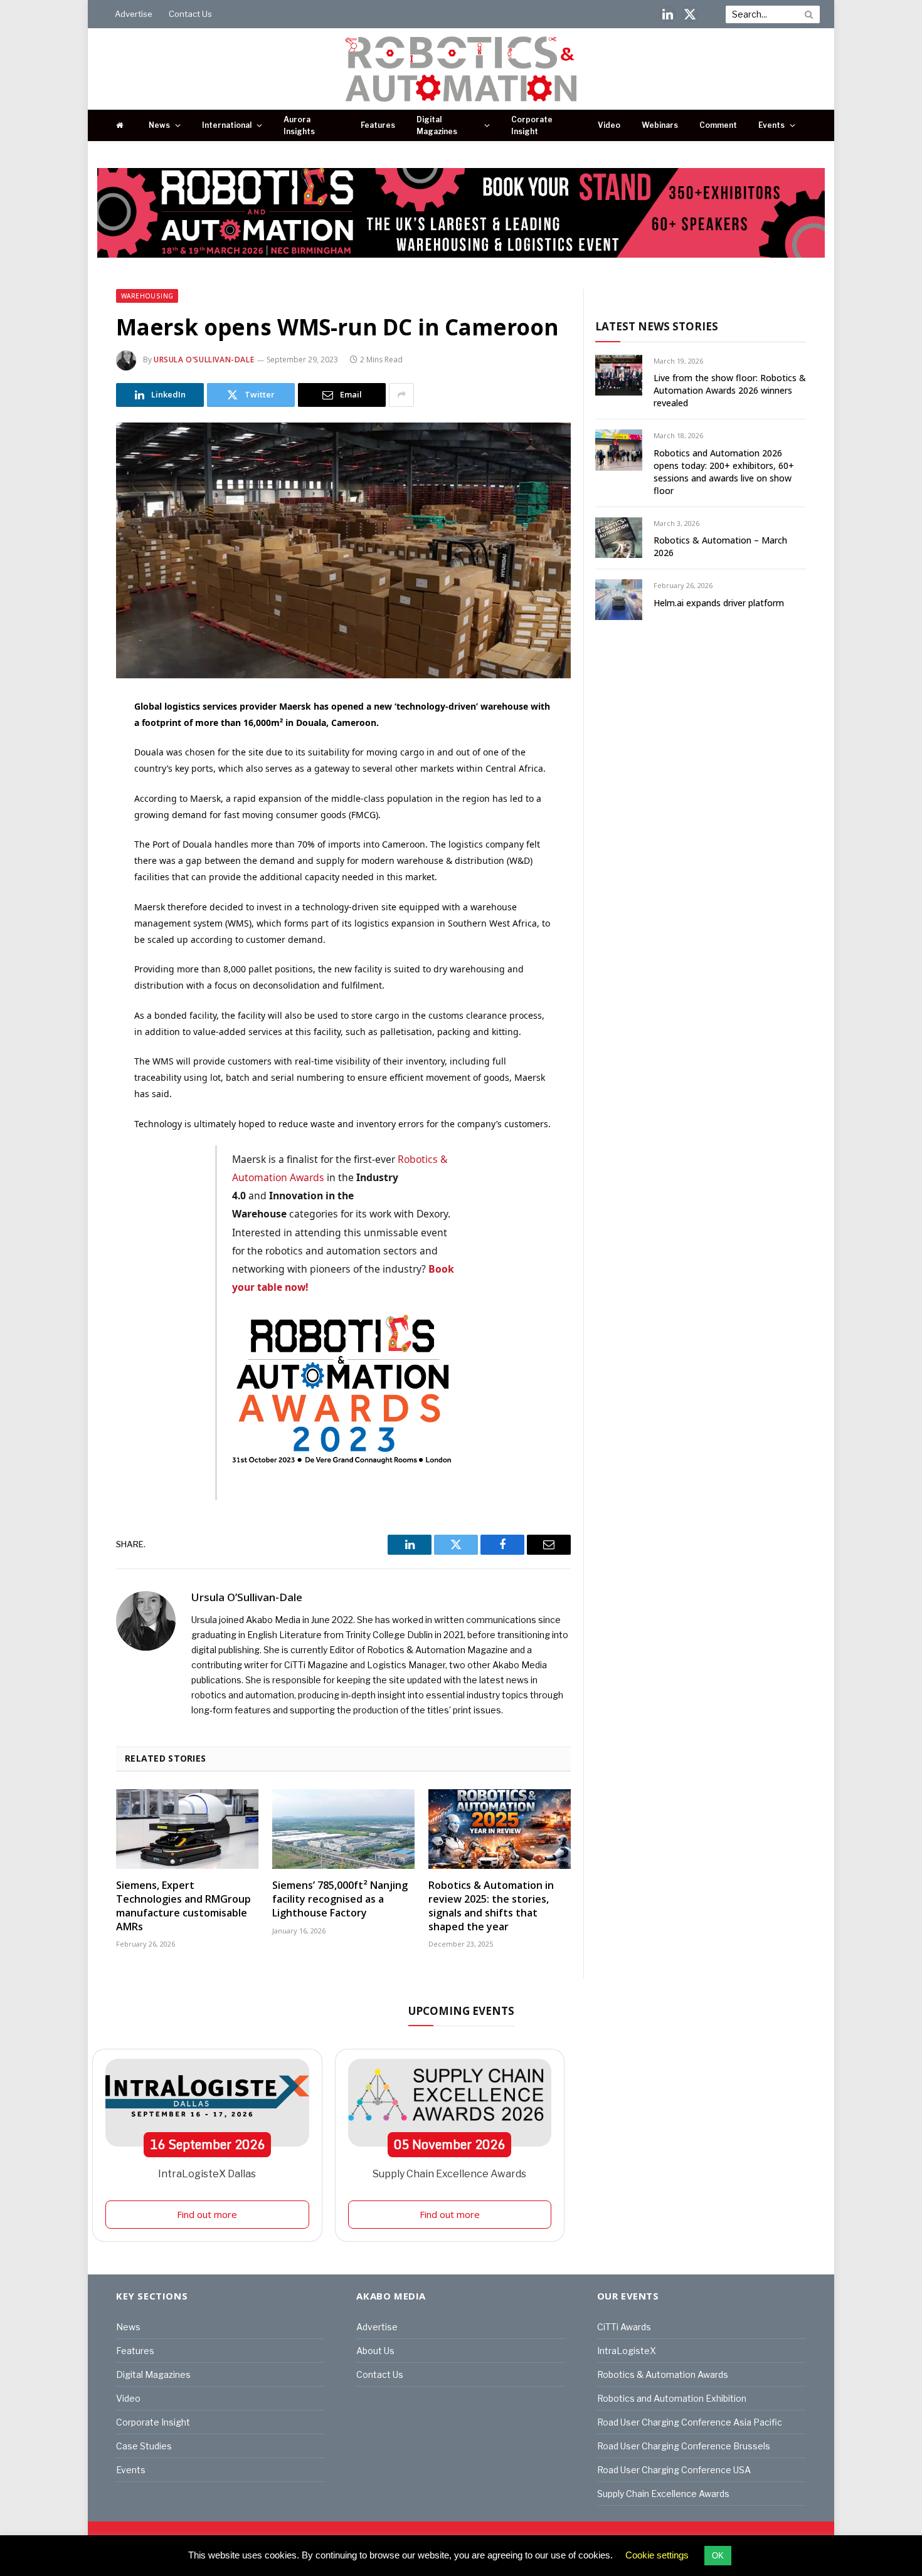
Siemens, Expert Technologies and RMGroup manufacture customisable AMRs (183, 1906)
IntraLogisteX (627, 2351)
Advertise (134, 14)
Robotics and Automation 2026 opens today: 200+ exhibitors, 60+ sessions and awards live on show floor (724, 472)
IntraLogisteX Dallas (207, 2174)
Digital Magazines (437, 125)
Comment (718, 125)
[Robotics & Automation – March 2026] (619, 538)
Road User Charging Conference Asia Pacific (690, 2422)
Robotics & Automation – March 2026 (720, 546)
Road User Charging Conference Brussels (684, 2446)
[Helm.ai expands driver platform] (619, 600)
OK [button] (718, 2556)
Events (771, 125)
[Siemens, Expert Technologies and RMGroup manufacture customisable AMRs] (187, 1829)
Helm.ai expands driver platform (719, 603)
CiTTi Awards (624, 2327)
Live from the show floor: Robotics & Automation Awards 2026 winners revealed (730, 390)
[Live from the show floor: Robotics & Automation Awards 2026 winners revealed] (619, 375)
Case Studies (144, 2446)
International (227, 125)
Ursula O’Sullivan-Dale (204, 360)
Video (609, 125)
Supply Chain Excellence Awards (449, 2174)
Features (378, 125)
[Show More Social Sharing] (401, 395)
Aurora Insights (299, 125)
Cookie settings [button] (657, 2555)
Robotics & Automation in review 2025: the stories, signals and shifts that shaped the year (491, 1906)
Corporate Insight (532, 125)
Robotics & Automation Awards (663, 2374)
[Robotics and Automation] (461, 69)
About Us (375, 2351)
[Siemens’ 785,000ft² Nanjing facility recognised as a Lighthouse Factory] (343, 1829)
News (159, 125)
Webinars (660, 125)
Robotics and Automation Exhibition (672, 2398)
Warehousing (147, 296)
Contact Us (190, 14)
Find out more (207, 2214)
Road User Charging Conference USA (674, 2470)
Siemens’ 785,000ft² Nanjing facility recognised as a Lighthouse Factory (340, 1899)
